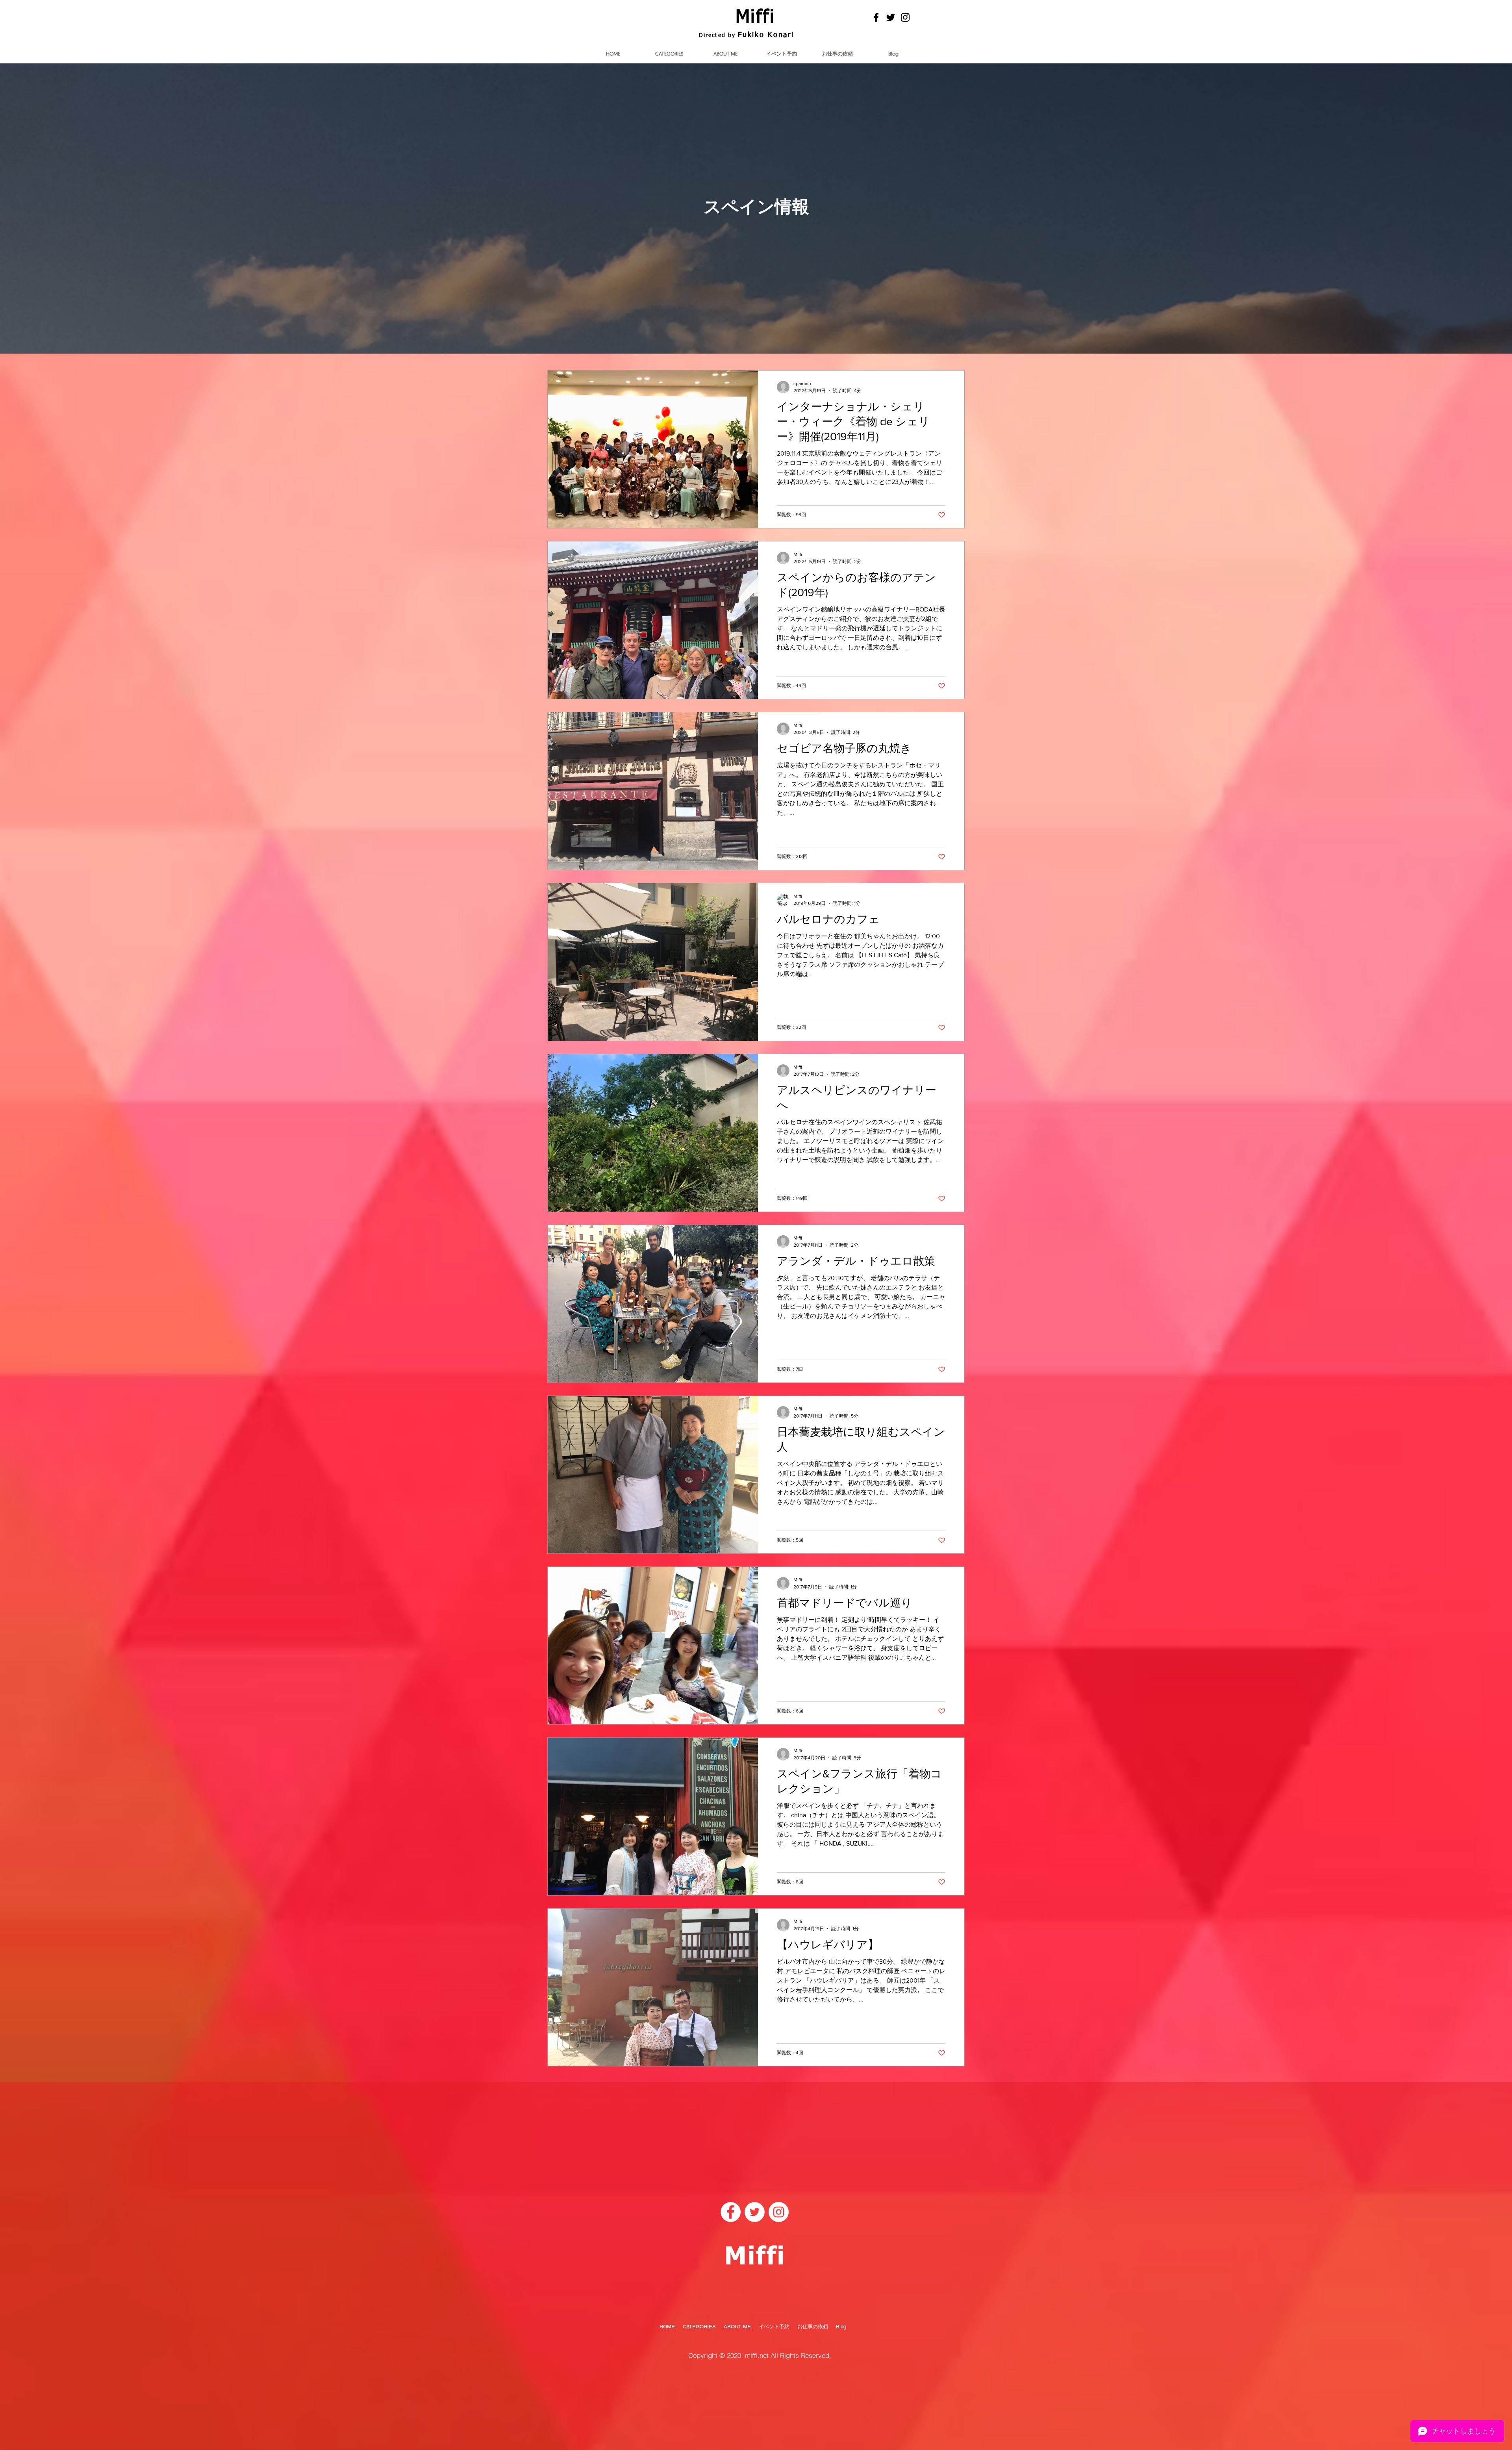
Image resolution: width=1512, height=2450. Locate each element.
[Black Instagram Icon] (905, 17)
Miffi (755, 18)
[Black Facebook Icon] (876, 17)
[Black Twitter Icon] (891, 17)
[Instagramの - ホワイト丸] (779, 2212)
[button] (669, 54)
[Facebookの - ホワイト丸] (731, 2212)
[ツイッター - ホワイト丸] (755, 2212)
